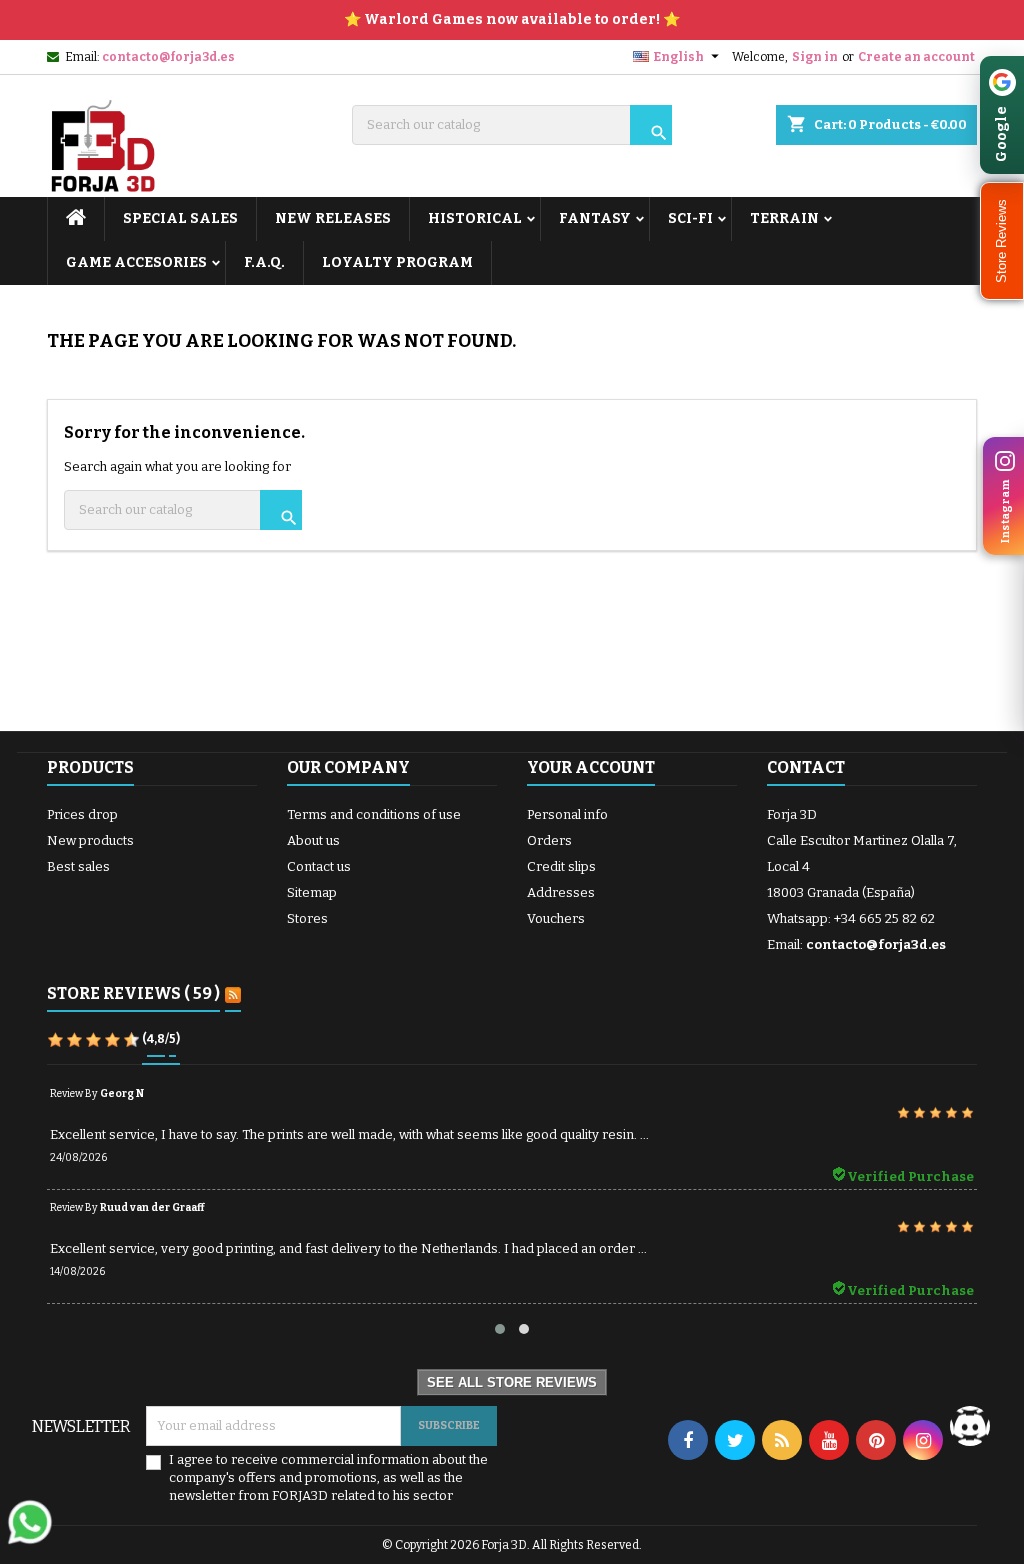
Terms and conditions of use (374, 814)
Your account (591, 767)
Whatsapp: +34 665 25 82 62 (851, 918)
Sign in (815, 57)
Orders (549, 840)
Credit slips (561, 866)
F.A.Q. (264, 262)
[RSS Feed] (233, 995)
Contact (806, 767)
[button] (1002, 241)
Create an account (916, 57)
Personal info (567, 814)
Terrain (784, 218)
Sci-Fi (690, 218)
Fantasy (595, 218)
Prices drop (82, 814)
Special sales (180, 218)
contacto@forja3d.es (168, 57)
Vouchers (556, 918)
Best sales (78, 866)
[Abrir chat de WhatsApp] (30, 1522)
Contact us (319, 866)
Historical (475, 218)
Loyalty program (397, 262)
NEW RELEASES (333, 218)
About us (313, 840)
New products (90, 840)
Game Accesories (136, 262)
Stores (307, 918)
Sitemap (312, 892)
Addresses (561, 892)
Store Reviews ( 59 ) (133, 993)
